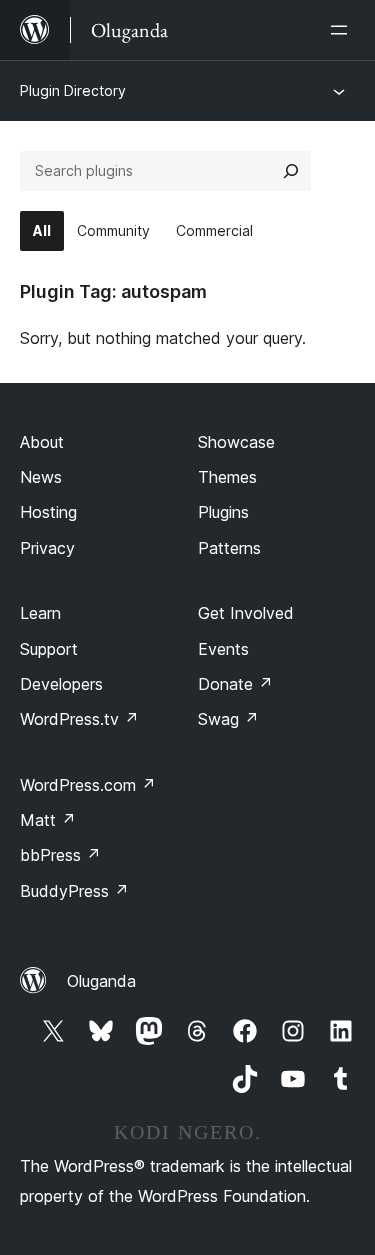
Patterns (229, 548)
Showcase (236, 442)
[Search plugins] (291, 171)
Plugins (223, 512)
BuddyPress (74, 891)
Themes (227, 477)
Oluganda (101, 981)
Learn (40, 613)
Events (223, 649)
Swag (228, 719)
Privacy (47, 548)
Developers (61, 684)
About (42, 442)
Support (49, 649)
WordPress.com (88, 785)
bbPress (60, 855)
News (41, 477)
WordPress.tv (79, 719)
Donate (235, 684)
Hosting (48, 512)
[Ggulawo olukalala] (343, 30)
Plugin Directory (73, 90)
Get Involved (246, 613)
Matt (48, 820)
